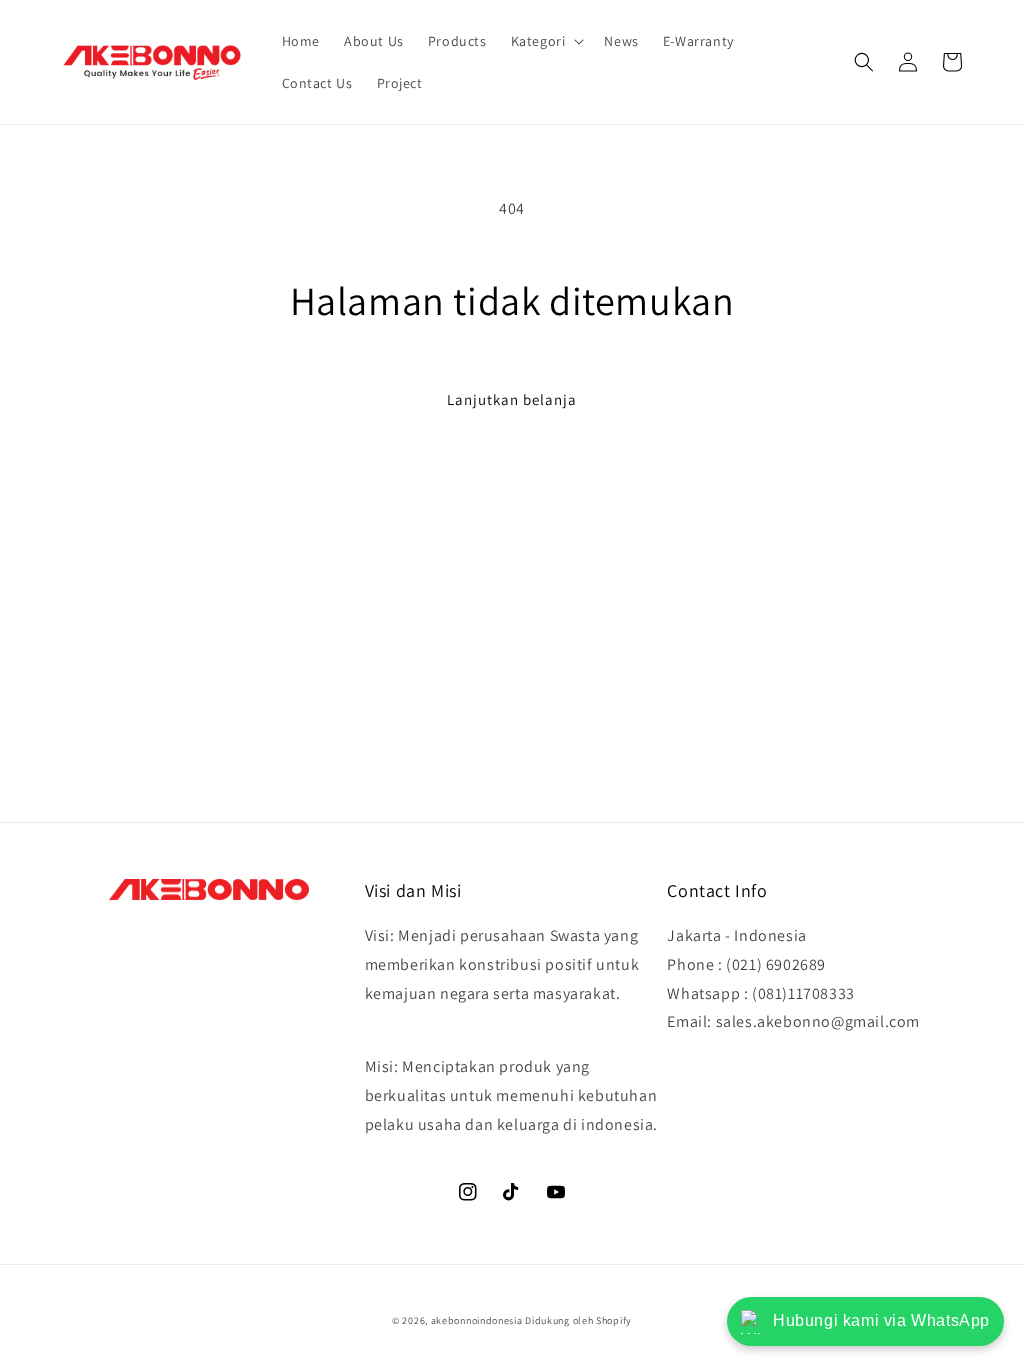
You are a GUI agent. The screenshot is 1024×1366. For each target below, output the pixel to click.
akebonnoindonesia (477, 1320)
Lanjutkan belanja (512, 399)
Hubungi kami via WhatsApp (881, 1320)
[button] (546, 41)
